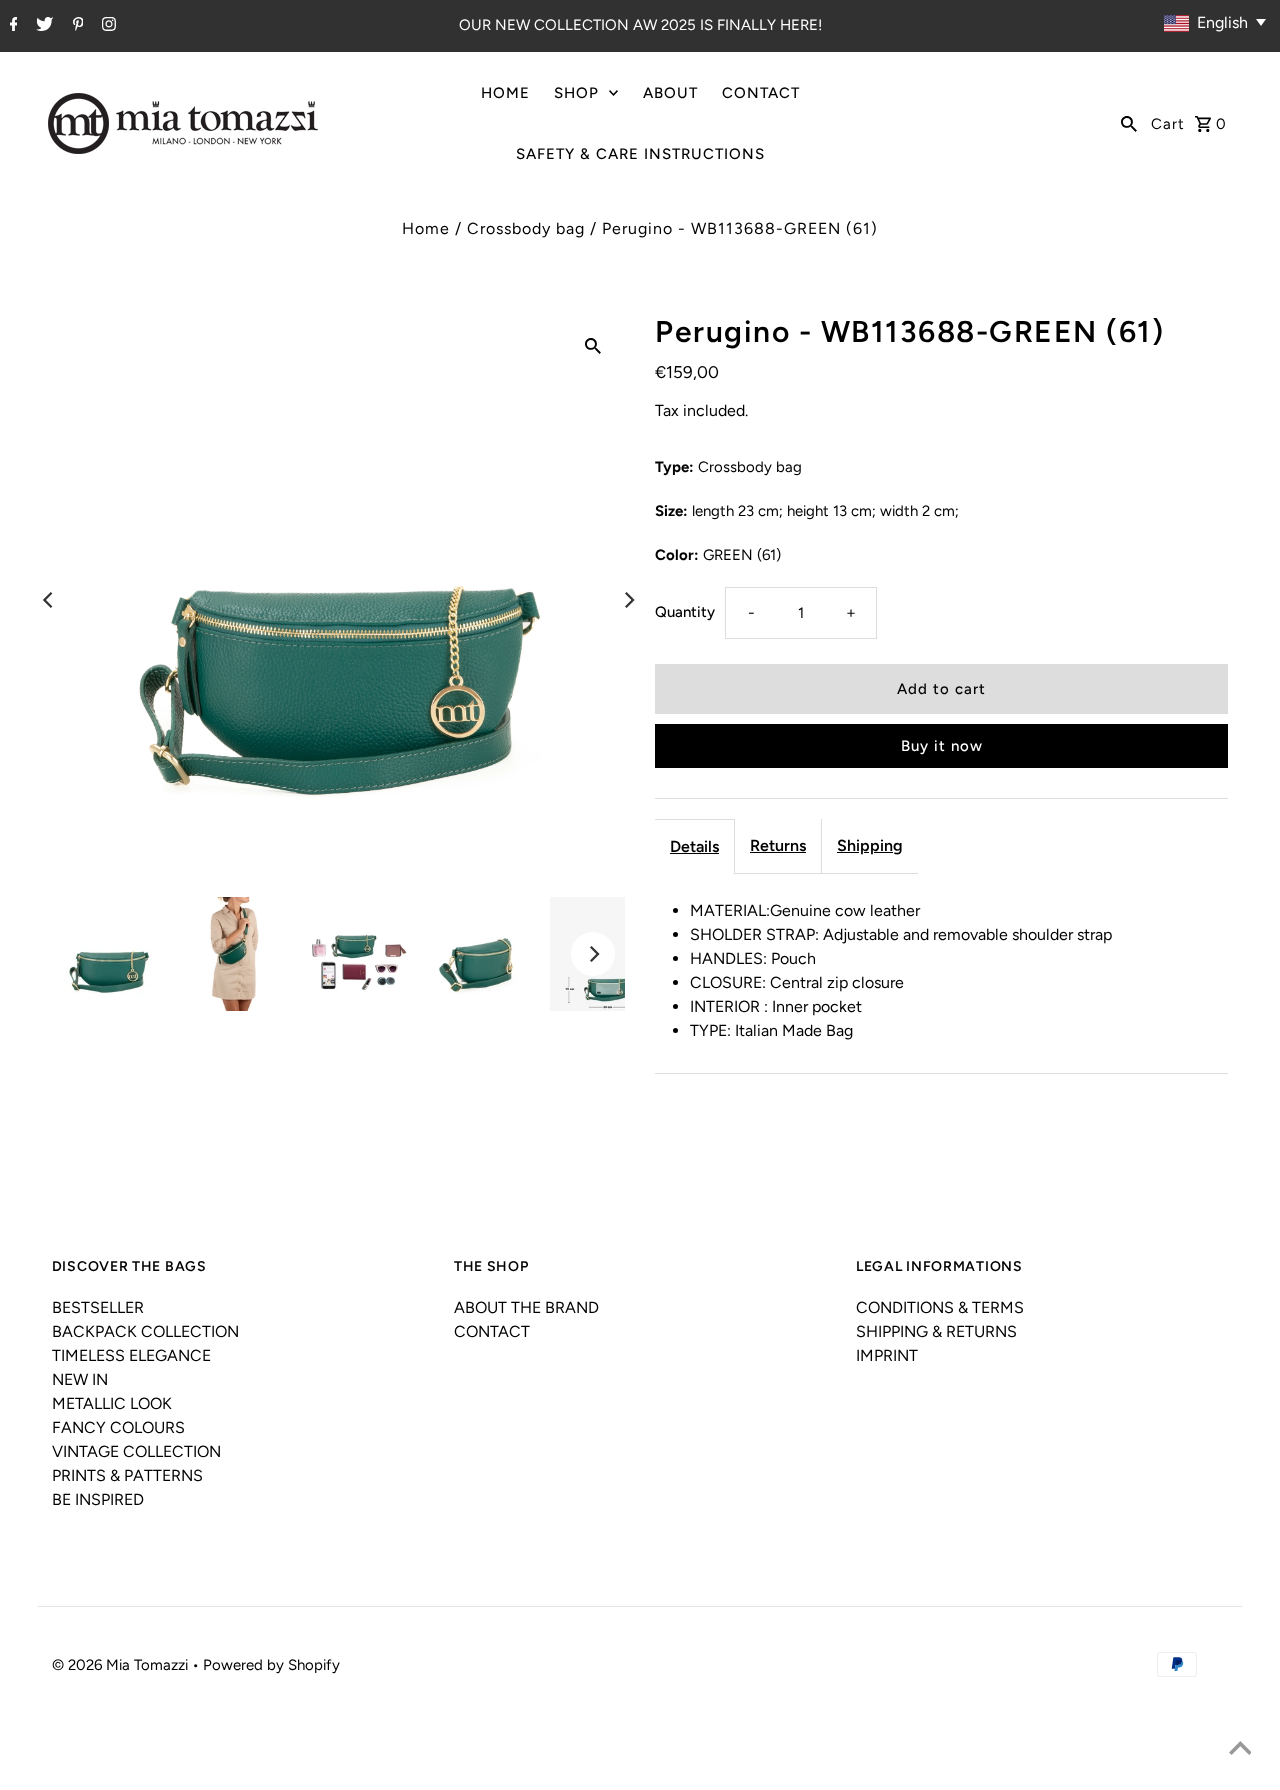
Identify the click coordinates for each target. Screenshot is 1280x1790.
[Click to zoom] (593, 345)
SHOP (576, 93)
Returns (778, 845)
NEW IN (80, 1379)
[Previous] (49, 600)
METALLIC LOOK (112, 1403)
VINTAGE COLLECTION (136, 1451)
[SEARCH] (1129, 123)
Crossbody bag (526, 228)
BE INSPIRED (98, 1499)
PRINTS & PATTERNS (127, 1475)
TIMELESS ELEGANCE (131, 1355)
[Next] (628, 600)
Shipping (870, 845)
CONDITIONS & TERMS (940, 1307)
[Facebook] (11, 26)
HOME (505, 93)
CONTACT (761, 93)
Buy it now (942, 746)
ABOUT (670, 93)
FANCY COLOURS (118, 1427)
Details (694, 846)
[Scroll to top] (1240, 1750)
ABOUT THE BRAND (526, 1307)
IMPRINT (887, 1355)
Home (426, 228)
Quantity (685, 612)
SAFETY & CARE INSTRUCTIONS (640, 154)
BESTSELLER (98, 1307)
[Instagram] (106, 26)
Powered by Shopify (271, 1665)
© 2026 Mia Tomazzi (122, 1665)
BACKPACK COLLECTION (145, 1331)
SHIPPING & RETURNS (936, 1331)
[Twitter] (42, 26)
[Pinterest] (76, 26)
